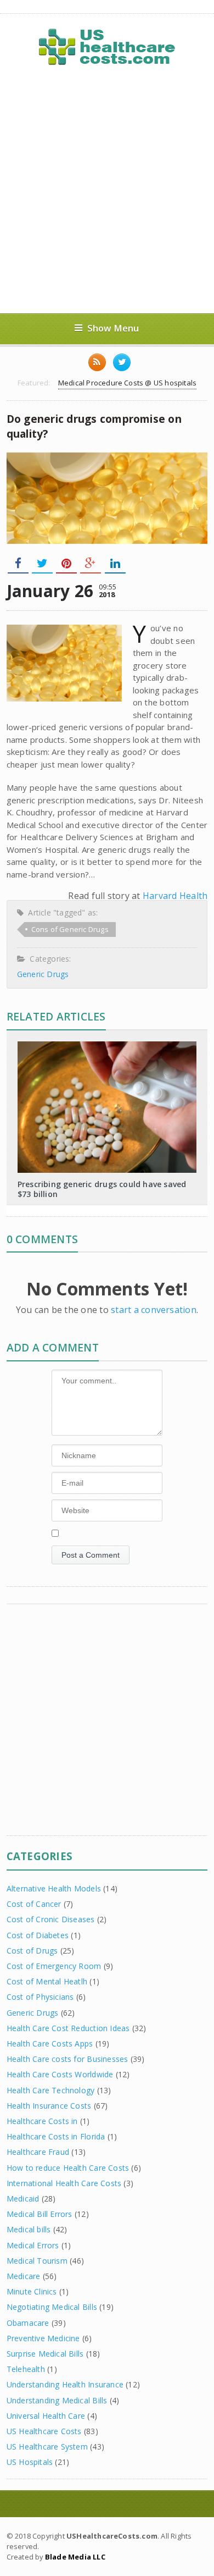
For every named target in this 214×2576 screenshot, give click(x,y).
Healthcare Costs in (42, 2121)
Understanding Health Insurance (65, 2384)
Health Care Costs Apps (50, 2043)
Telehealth (26, 2369)
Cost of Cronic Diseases (51, 1919)
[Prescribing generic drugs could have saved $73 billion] (107, 1045)
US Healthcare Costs (44, 2431)
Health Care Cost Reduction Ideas (68, 2028)
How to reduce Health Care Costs (68, 2168)
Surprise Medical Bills (45, 2354)
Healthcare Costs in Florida (56, 2136)
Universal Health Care (46, 2416)
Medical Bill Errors (40, 2214)
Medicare (24, 2276)
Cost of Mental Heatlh (47, 1981)
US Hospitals (30, 2462)
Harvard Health (175, 896)
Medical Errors (33, 2245)
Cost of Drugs (32, 1951)
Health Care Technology (51, 2090)
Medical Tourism (37, 2261)
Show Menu (113, 328)
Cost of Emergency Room (54, 1966)
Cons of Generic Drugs (70, 929)
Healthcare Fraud (38, 2152)
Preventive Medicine (43, 2338)
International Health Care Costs (64, 2183)
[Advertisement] (107, 190)
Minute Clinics (32, 2291)
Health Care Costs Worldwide (60, 2074)
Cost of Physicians (40, 1997)
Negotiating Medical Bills (52, 2307)
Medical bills (29, 2229)
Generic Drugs (43, 974)
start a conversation (154, 1310)
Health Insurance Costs (49, 2106)
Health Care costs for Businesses (67, 2059)
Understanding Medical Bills (57, 2400)
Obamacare (28, 2323)
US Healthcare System (47, 2447)
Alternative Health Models (54, 1888)
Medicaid (23, 2199)
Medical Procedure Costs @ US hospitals (127, 383)
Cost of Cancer (34, 1904)
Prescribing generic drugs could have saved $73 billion (102, 1189)
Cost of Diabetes (38, 1935)
